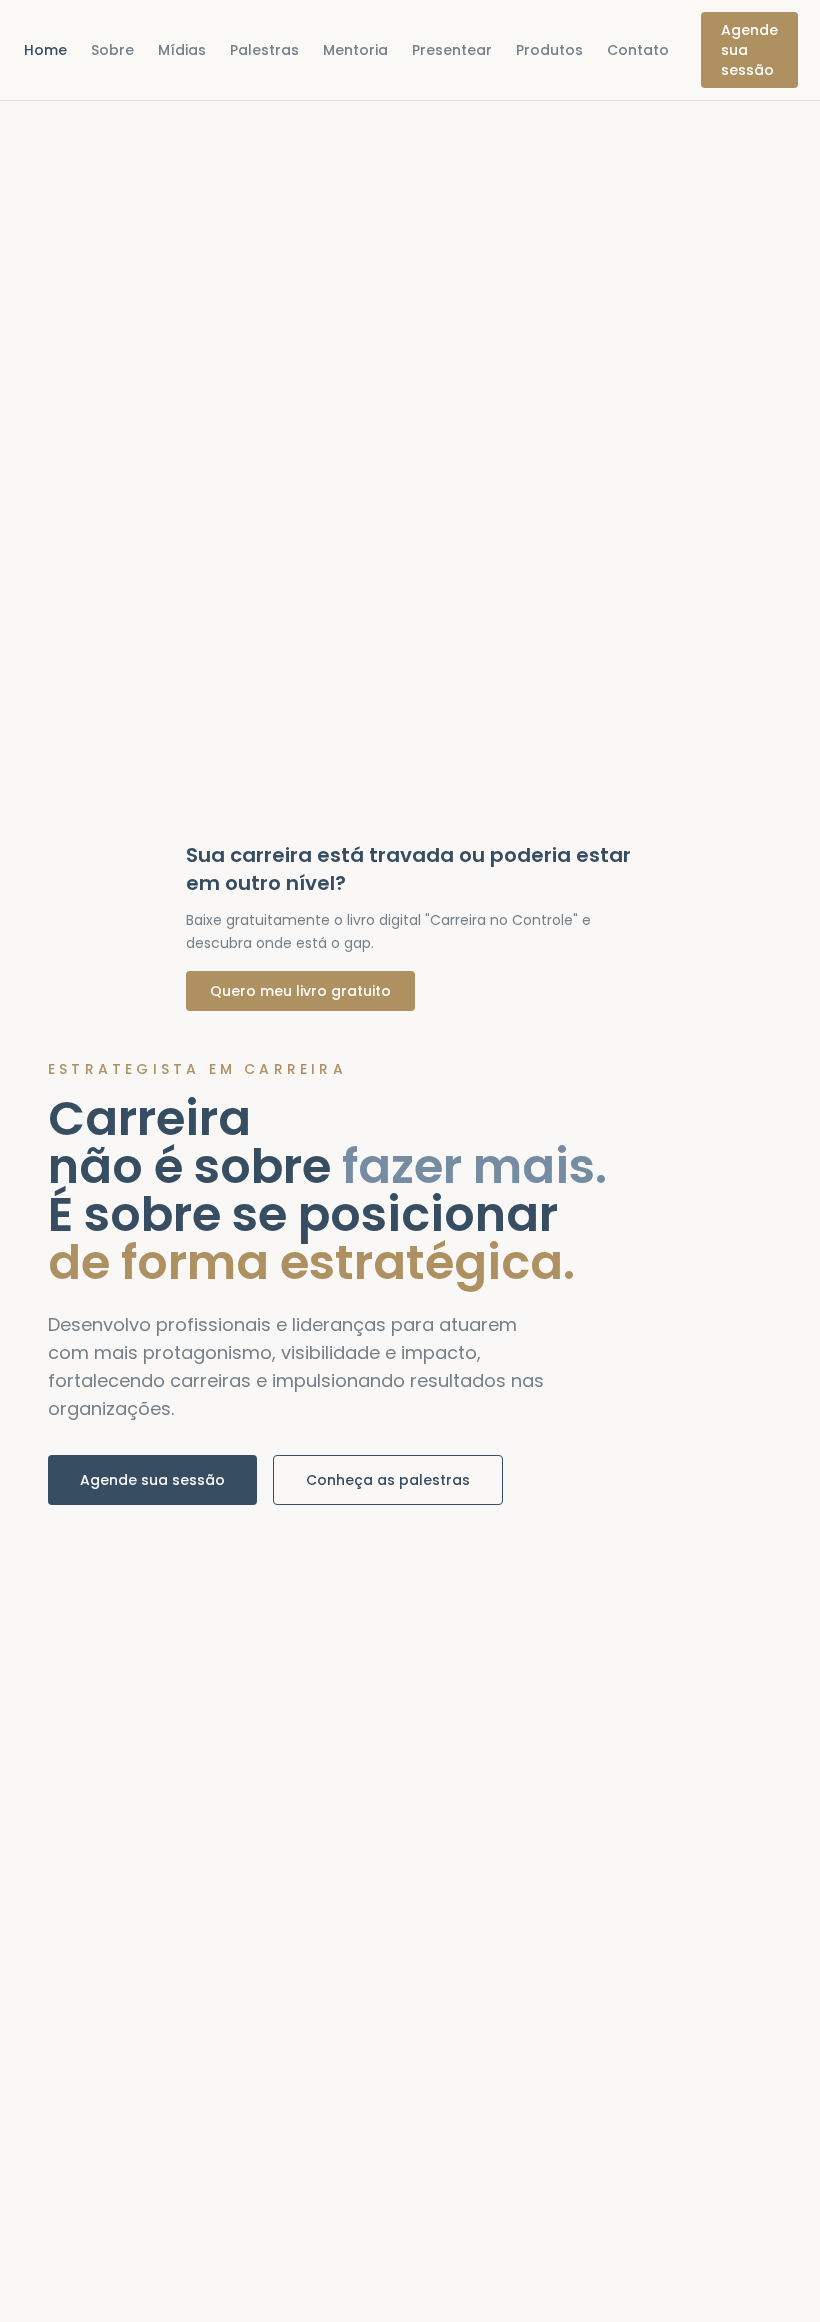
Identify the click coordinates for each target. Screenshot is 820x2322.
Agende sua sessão (749, 50)
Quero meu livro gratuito (300, 991)
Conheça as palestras (388, 1480)
